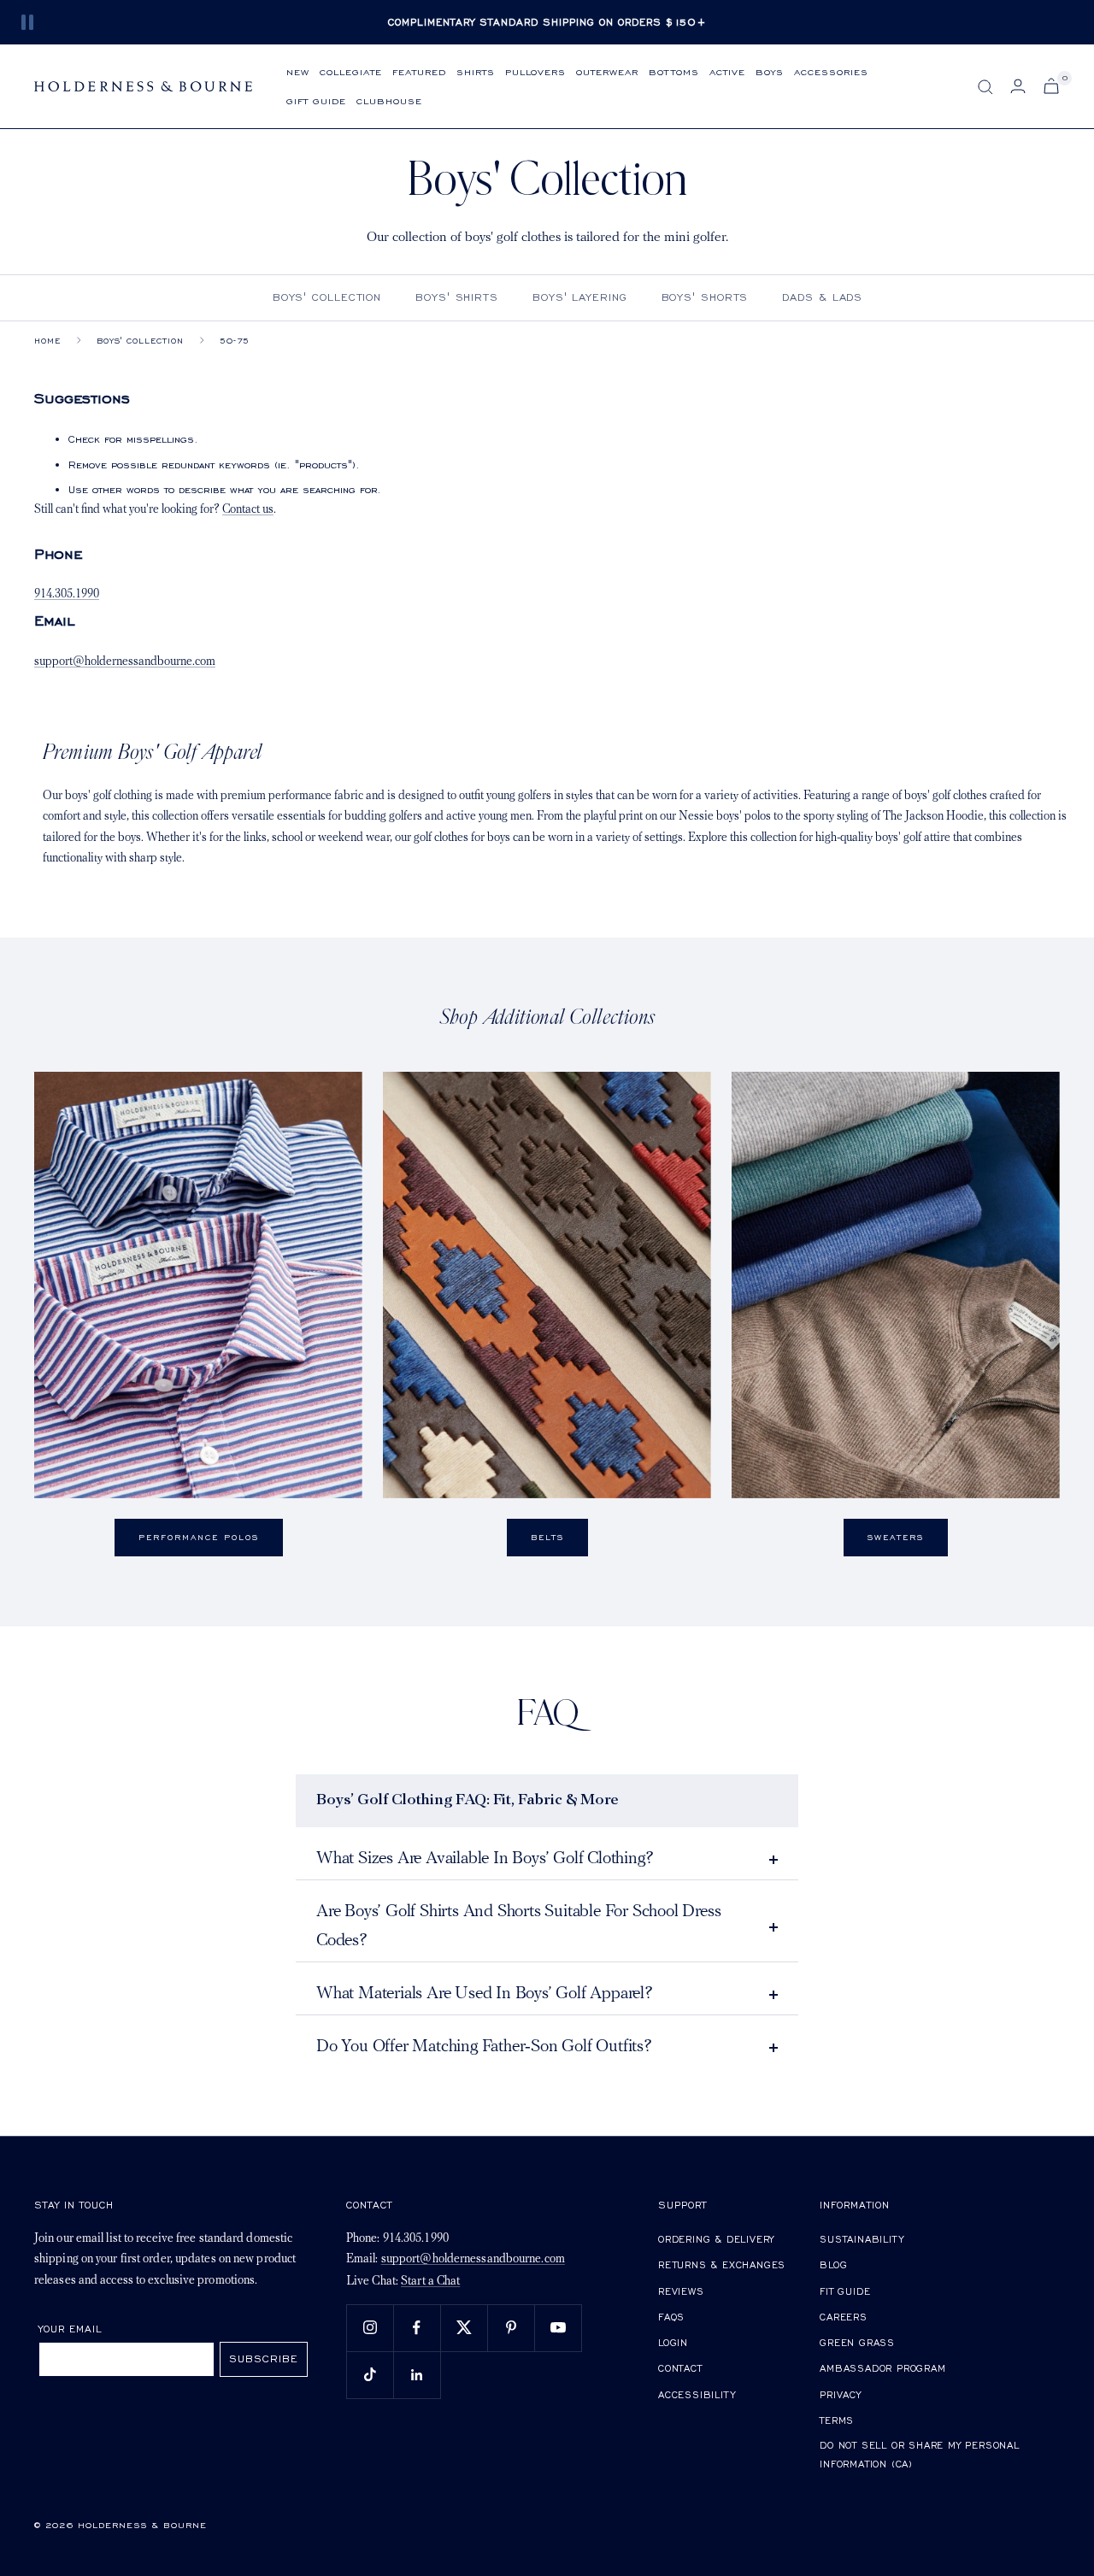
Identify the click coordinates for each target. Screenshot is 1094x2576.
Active (727, 71)
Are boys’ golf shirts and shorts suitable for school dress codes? (518, 1926)
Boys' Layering (580, 297)
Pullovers (535, 71)
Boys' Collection (327, 297)
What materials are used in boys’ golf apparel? (485, 1994)
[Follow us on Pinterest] (511, 2328)
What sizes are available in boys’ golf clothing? (485, 1859)
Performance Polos (199, 1537)
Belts (547, 1537)
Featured (419, 71)
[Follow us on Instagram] (370, 2328)
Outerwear (607, 71)
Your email (71, 2329)
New (298, 71)
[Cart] (1051, 86)
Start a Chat (430, 2282)
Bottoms (674, 71)
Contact (680, 2368)
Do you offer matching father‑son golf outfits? (484, 2047)
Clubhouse (389, 100)
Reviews (681, 2291)
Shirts (476, 71)
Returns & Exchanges (722, 2264)
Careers (844, 2317)
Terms (837, 2420)
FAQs (671, 2317)
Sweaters (896, 1537)
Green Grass (857, 2342)
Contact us (248, 510)
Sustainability (862, 2239)
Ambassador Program (882, 2368)
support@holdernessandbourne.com (125, 662)
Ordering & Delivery (716, 2239)
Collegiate (351, 71)
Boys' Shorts (705, 297)
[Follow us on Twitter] (464, 2328)
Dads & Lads (822, 297)
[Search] (985, 87)
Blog (833, 2264)
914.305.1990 (67, 594)
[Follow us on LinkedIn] (417, 2375)
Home (47, 341)
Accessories (831, 71)
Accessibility (697, 2394)
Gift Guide (316, 100)
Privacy (841, 2394)
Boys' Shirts (457, 297)
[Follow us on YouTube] (558, 2328)
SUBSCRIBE (264, 2358)
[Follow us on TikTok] (370, 2375)
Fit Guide (845, 2291)
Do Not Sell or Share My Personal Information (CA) (920, 2454)
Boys (770, 71)
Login (673, 2342)
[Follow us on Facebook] (417, 2328)
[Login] (1018, 86)
